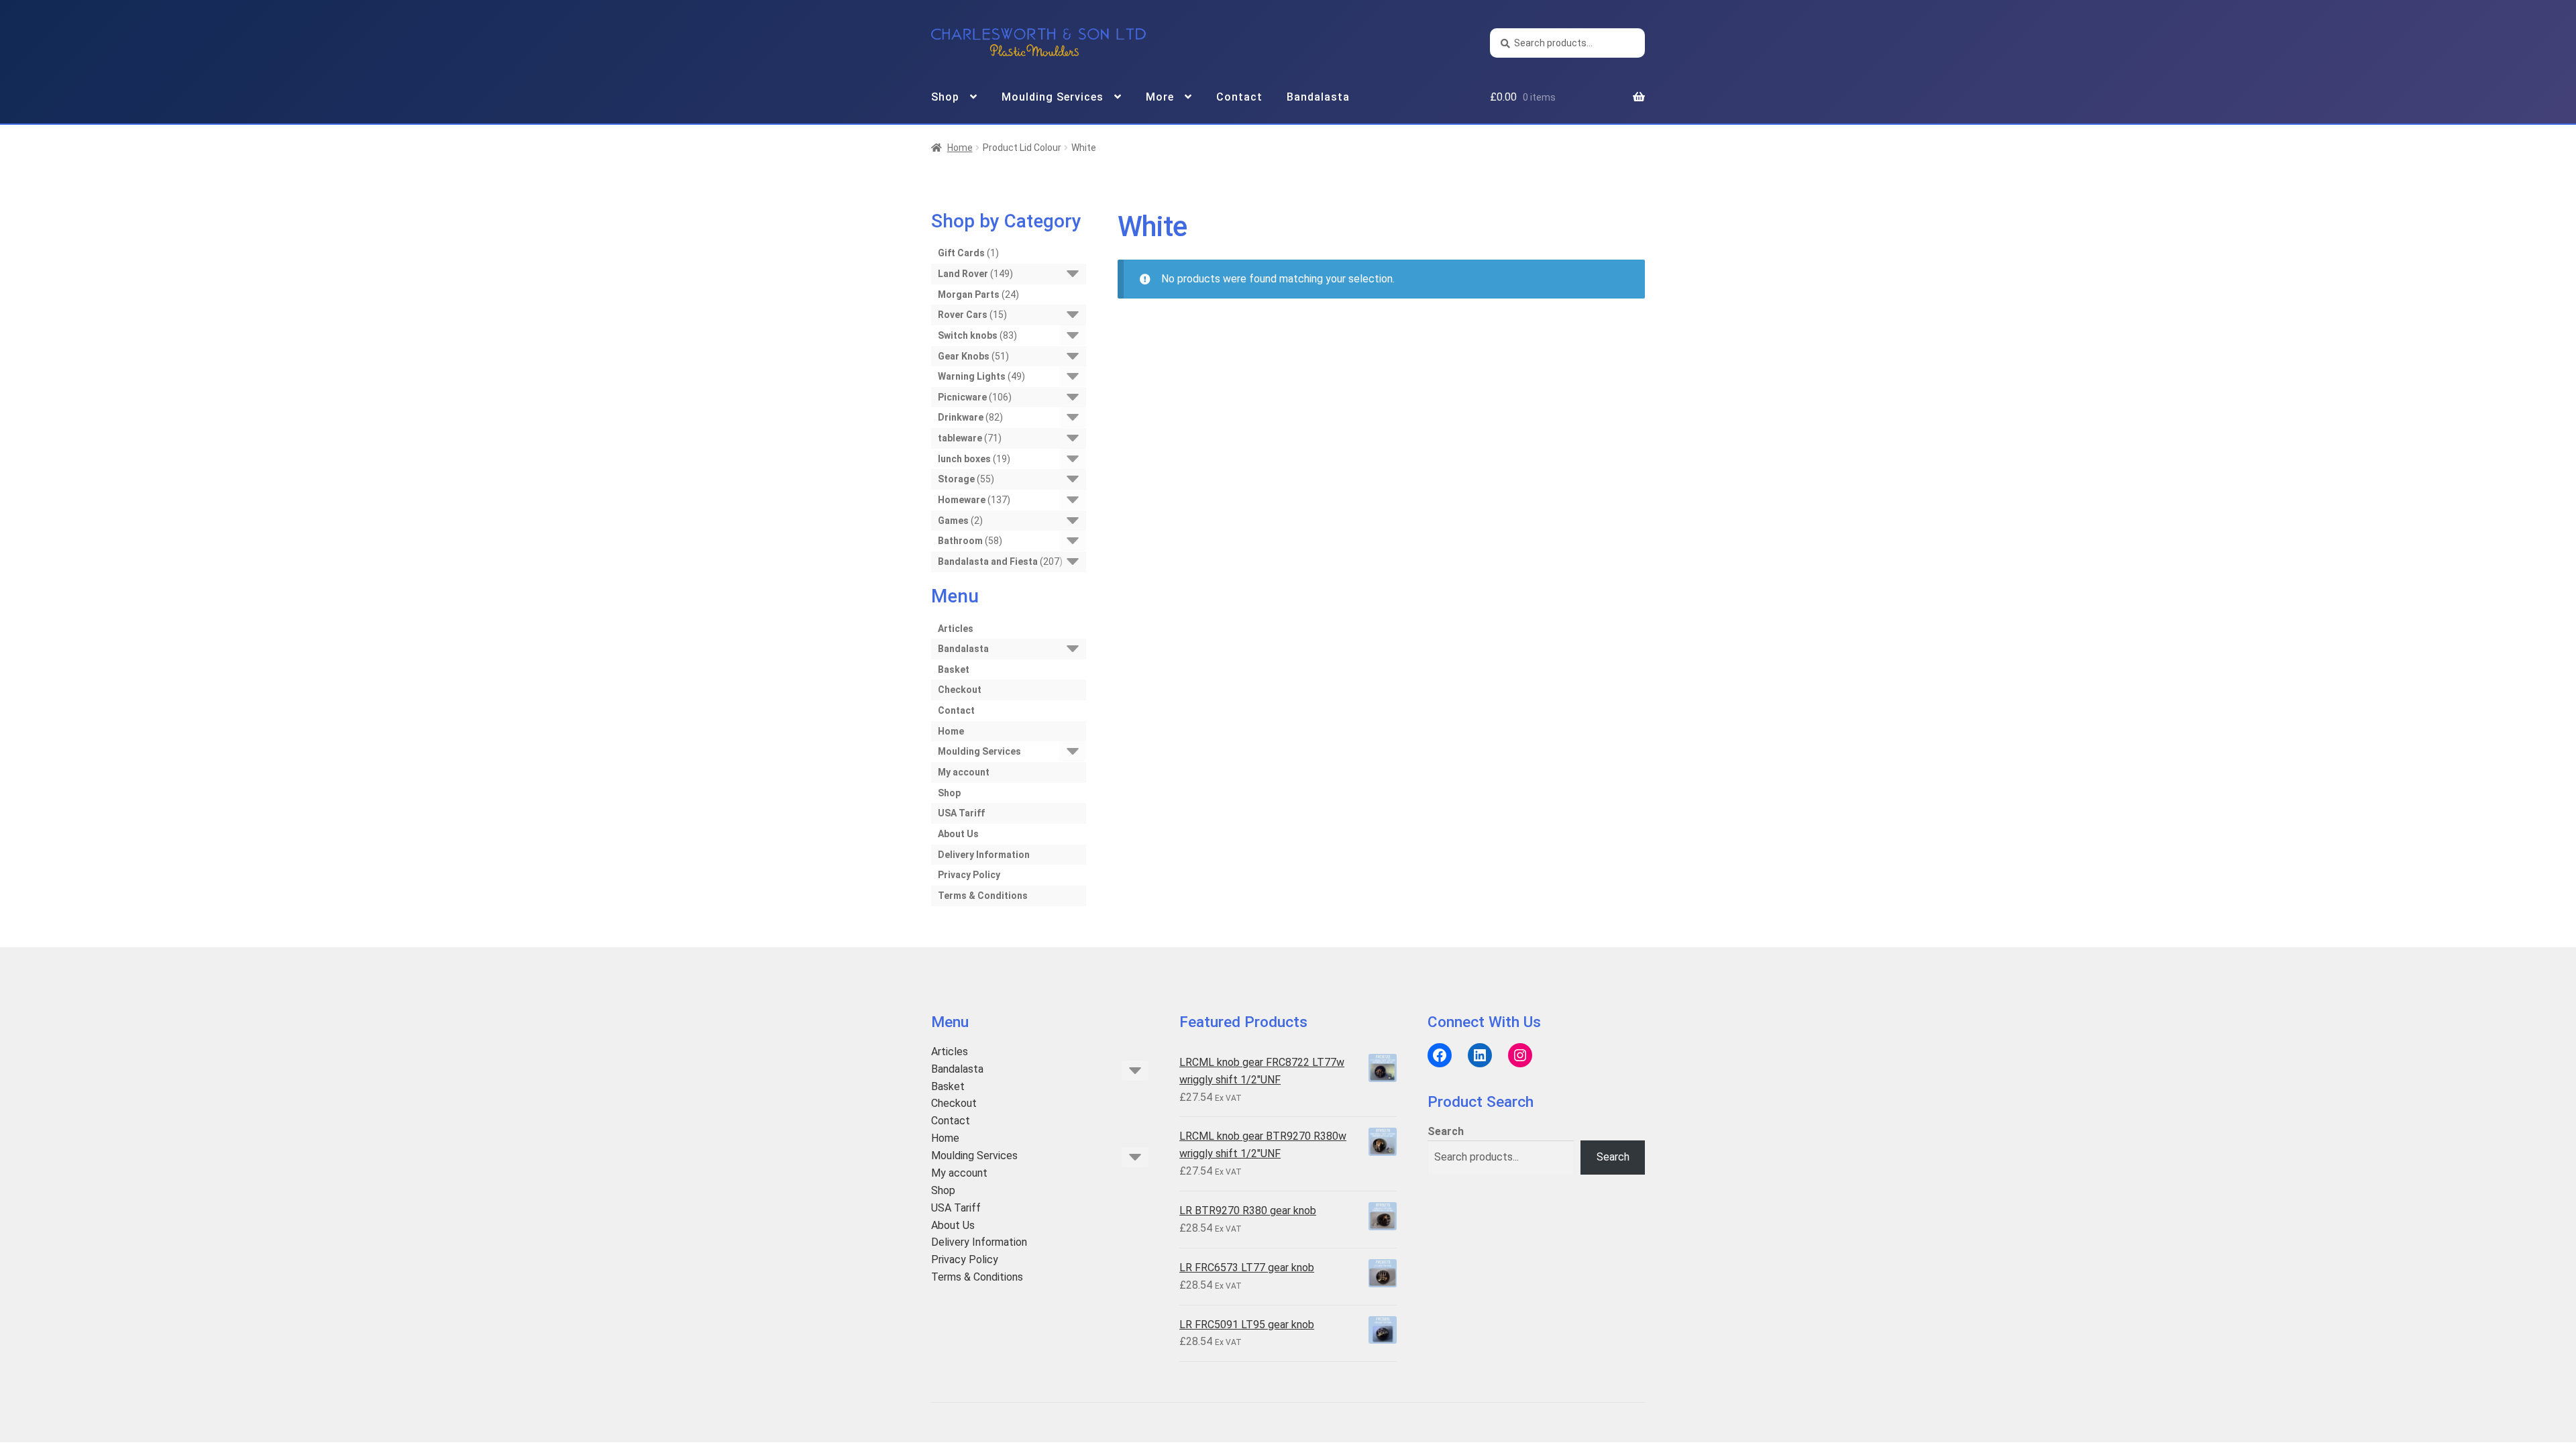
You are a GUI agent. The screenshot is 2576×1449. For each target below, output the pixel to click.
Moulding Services (1053, 97)
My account (964, 772)
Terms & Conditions (983, 896)
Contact (1239, 97)
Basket (954, 669)
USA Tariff (961, 813)
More (1160, 97)
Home (960, 148)
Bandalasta (1318, 97)
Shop (945, 97)
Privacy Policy (969, 875)
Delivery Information (984, 855)
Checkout (960, 690)
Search (1446, 1131)
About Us (958, 834)
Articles (956, 629)
